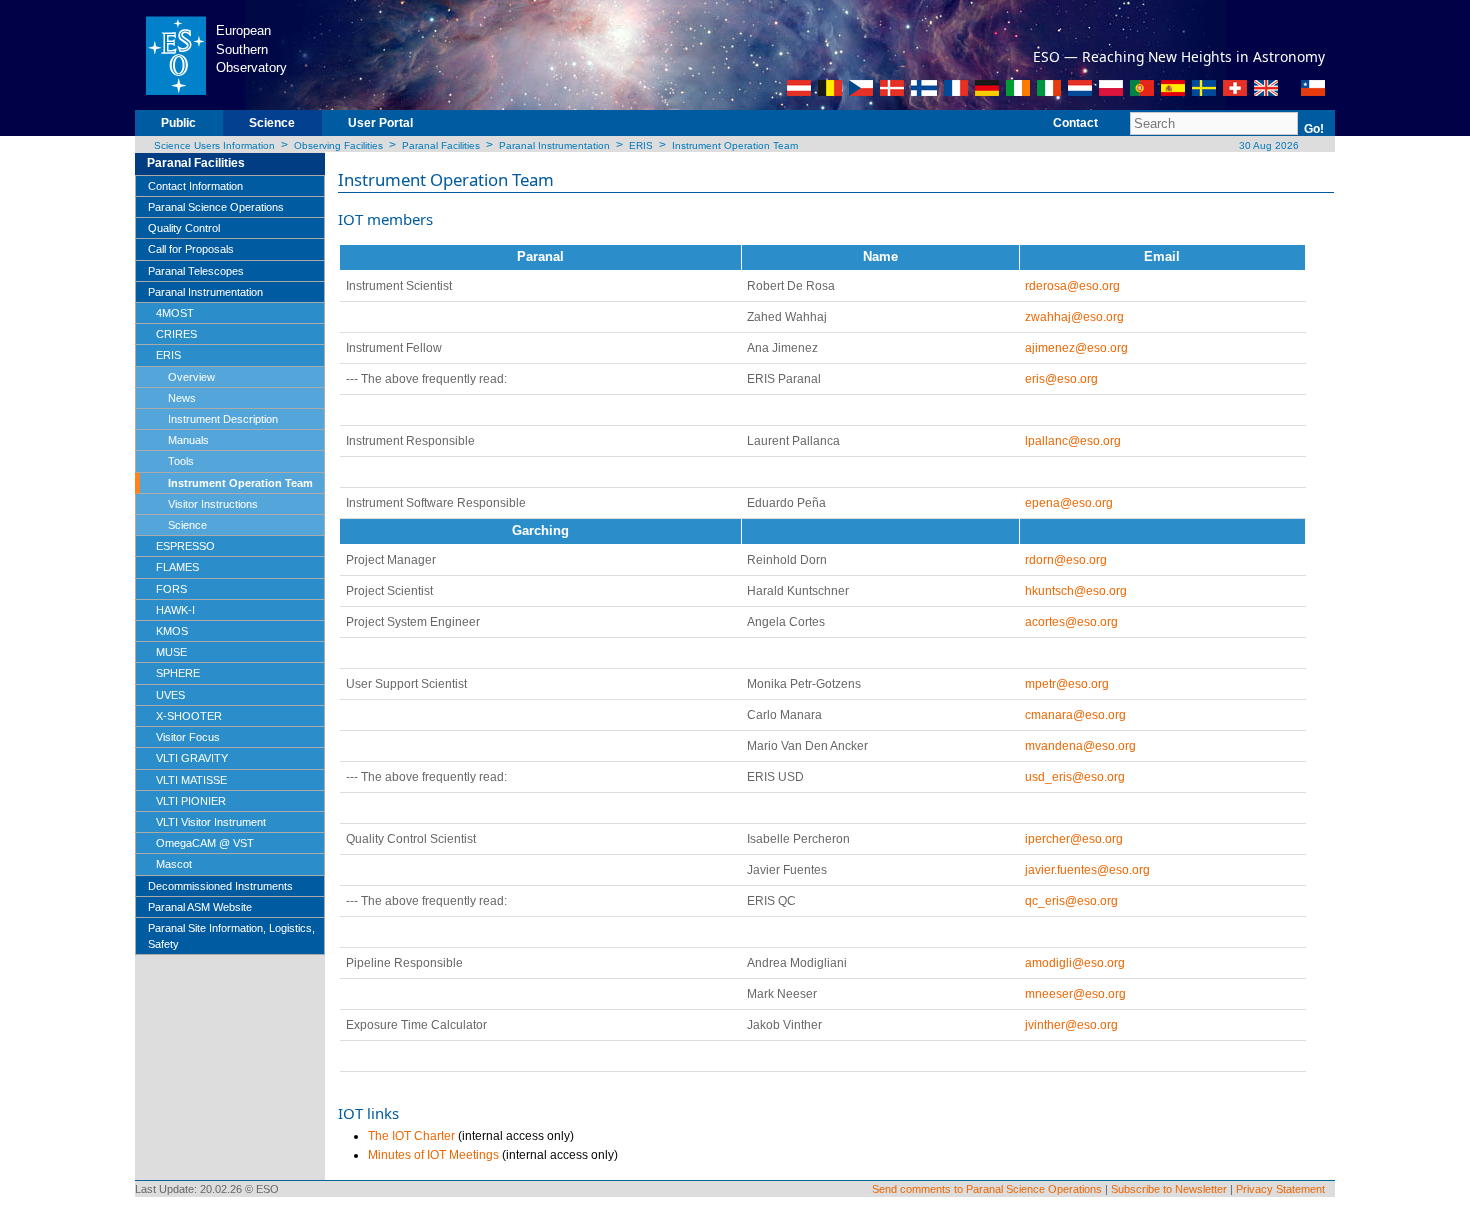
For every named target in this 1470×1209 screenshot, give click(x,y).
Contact (1075, 123)
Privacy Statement (1280, 1189)
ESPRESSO (185, 546)
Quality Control (184, 228)
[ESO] (175, 54)
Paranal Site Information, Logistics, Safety (231, 936)
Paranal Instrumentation (554, 145)
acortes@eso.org (1071, 622)
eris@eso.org (1061, 379)
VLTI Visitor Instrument (211, 822)
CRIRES (176, 334)
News (182, 398)
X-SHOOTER (189, 716)
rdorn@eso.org (1066, 560)
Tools (181, 461)
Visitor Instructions (213, 504)
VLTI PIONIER (191, 801)
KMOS (172, 631)
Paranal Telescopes (196, 271)
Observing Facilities (338, 145)
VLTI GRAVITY (192, 758)
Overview (191, 377)
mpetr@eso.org (1067, 684)
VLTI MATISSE (191, 780)
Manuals (188, 440)
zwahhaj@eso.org (1074, 317)
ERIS (641, 145)
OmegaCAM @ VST (205, 843)
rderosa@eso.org (1072, 286)
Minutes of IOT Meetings (433, 1155)
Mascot (174, 864)
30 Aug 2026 (1267, 145)
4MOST (175, 313)
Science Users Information (214, 145)
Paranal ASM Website (200, 907)
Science (272, 123)
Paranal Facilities (441, 145)
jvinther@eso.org (1071, 1025)
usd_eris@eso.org (1075, 777)
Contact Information (195, 186)
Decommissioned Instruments (220, 886)
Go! (1314, 129)
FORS (171, 589)
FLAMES (177, 567)
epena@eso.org (1069, 503)
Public (178, 123)
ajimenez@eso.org (1076, 348)
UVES (170, 695)
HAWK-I (175, 610)
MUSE (171, 652)
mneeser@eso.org (1075, 994)
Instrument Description (223, 419)
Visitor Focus (188, 737)
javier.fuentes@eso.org (1087, 870)
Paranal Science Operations (216, 207)
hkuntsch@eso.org (1076, 591)
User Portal (380, 123)
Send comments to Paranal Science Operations (987, 1189)
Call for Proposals (191, 249)
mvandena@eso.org (1080, 746)
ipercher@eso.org (1074, 839)
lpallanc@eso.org (1073, 441)
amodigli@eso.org (1075, 963)
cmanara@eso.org (1075, 715)
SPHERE (178, 673)
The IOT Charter (411, 1136)
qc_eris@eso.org (1071, 901)
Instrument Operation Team (735, 145)
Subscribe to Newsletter (1169, 1189)
